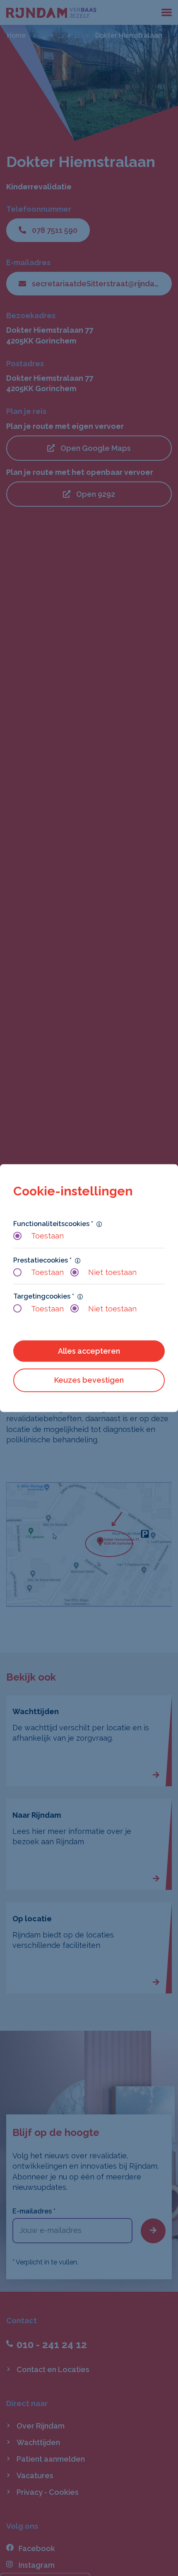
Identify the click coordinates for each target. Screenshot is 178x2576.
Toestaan (47, 1236)
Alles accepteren (89, 1351)
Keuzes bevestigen (89, 1380)
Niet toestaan (112, 1272)
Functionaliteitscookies (53, 1224)
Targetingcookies (44, 1296)
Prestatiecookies (42, 1260)
